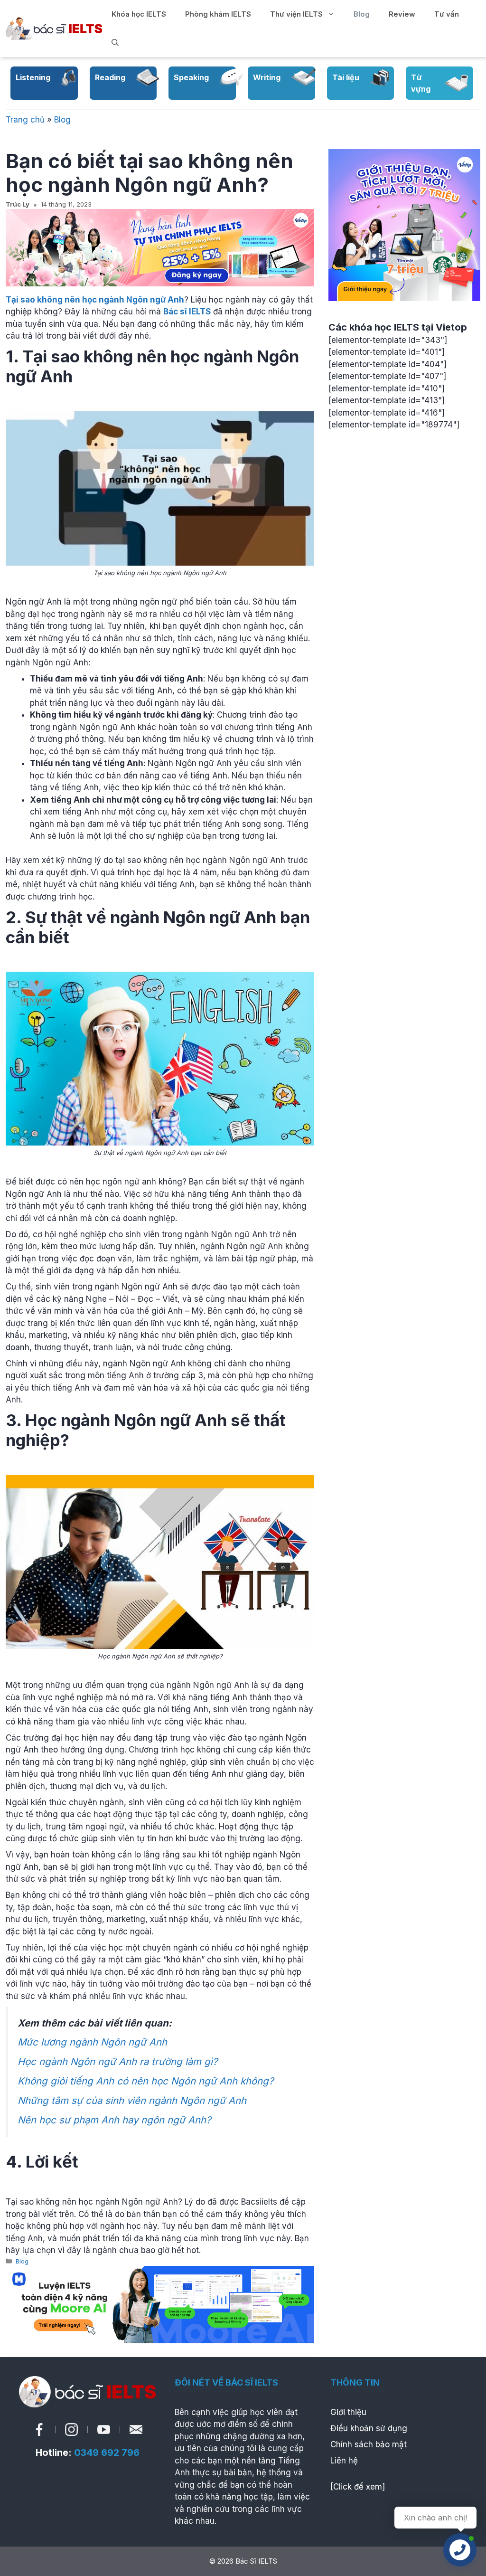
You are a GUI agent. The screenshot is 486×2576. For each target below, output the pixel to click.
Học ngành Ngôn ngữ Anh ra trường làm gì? (117, 2061)
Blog (362, 14)
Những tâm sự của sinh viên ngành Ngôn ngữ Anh (132, 2100)
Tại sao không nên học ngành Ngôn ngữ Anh (95, 300)
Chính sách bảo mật (369, 2444)
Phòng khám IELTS (218, 14)
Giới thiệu (348, 2412)
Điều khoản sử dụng (369, 2428)
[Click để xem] (358, 2487)
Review (402, 14)
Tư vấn (447, 14)
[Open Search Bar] (115, 43)
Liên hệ (344, 2461)
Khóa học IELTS (139, 14)
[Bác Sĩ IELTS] (54, 28)
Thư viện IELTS (296, 14)
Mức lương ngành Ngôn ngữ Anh (92, 2042)
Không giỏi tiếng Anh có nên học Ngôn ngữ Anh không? (145, 2081)
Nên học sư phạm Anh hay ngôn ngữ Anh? (114, 2120)
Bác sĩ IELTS (187, 312)
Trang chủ (25, 120)
